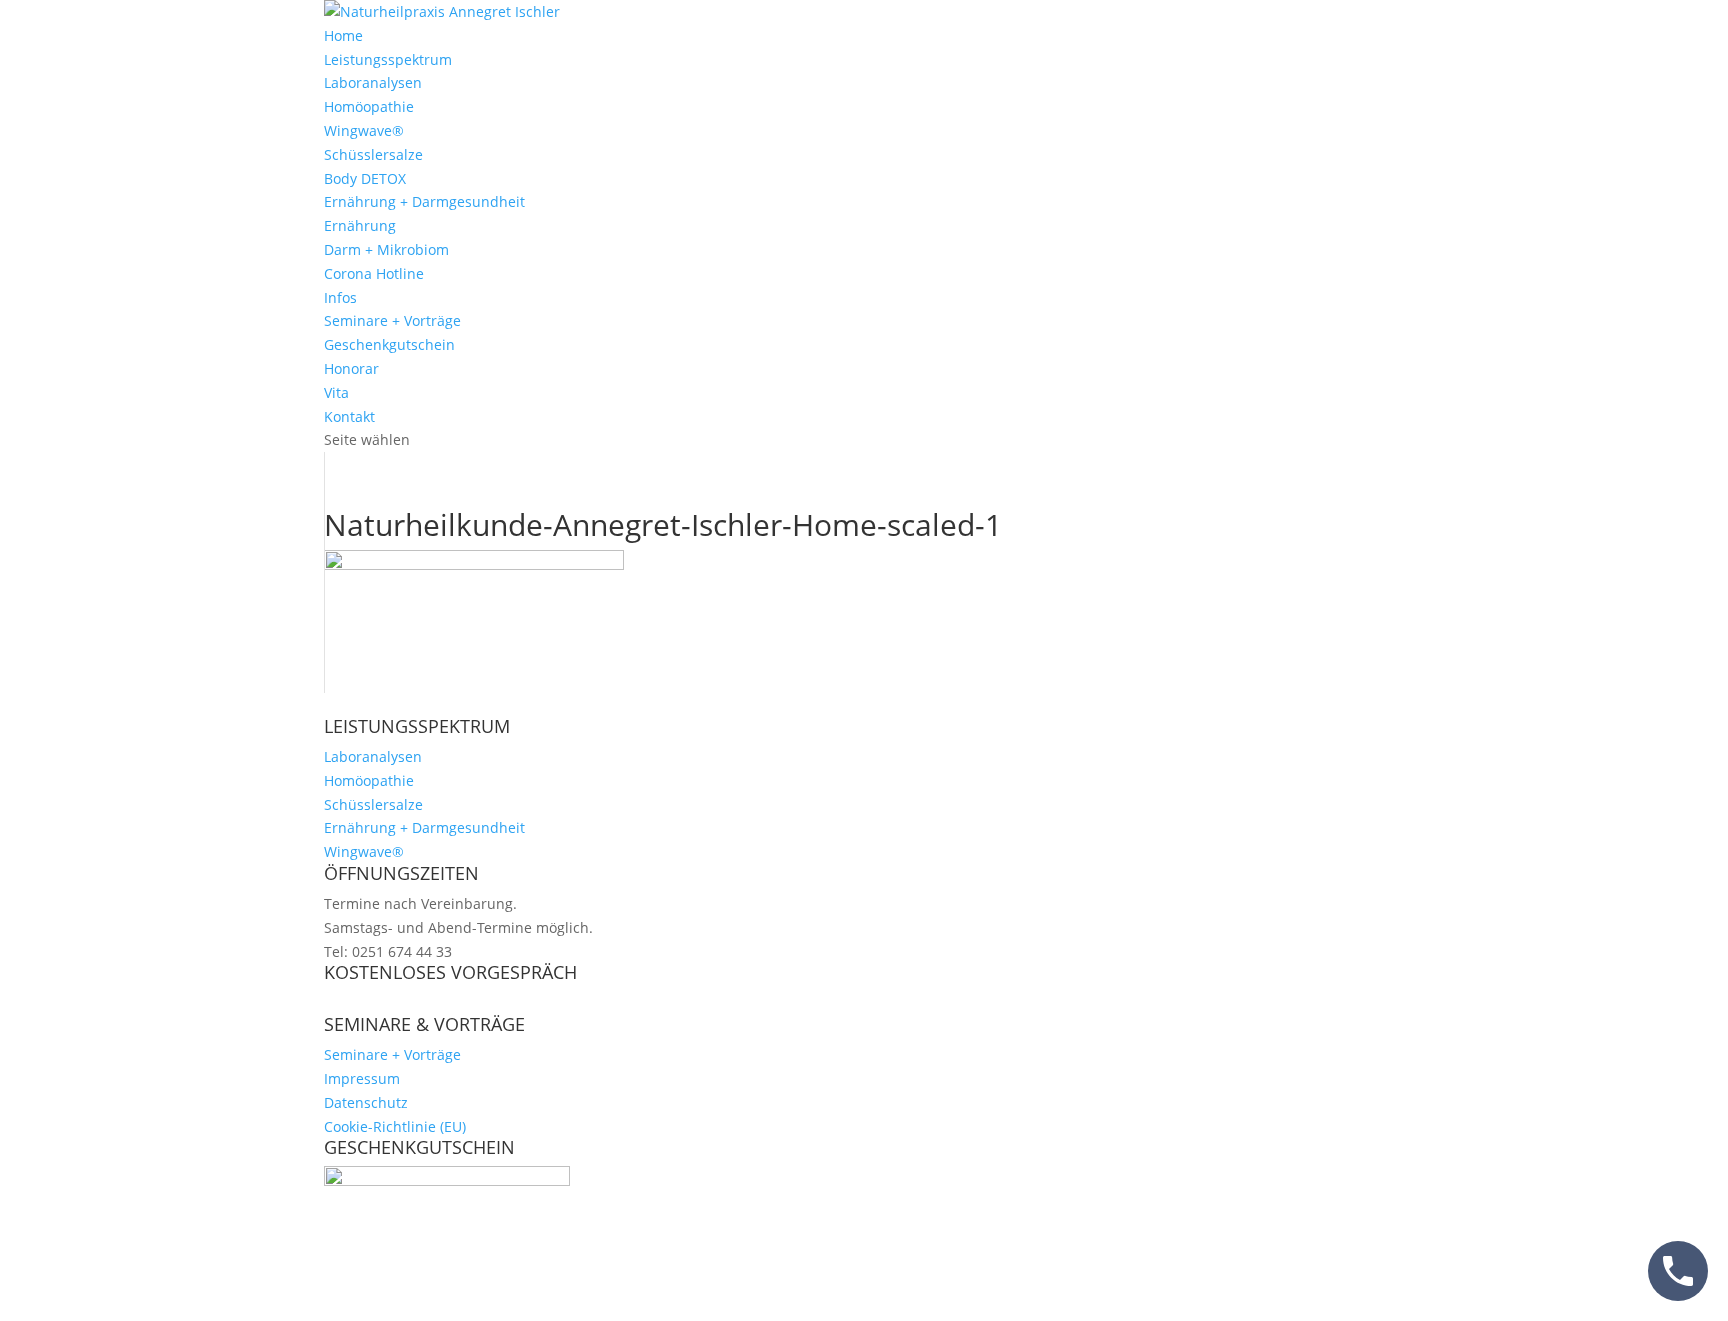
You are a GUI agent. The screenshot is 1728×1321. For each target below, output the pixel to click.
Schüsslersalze (373, 154)
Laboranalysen (373, 82)
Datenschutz (366, 1102)
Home (343, 35)
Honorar (351, 368)
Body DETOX (365, 178)
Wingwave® (364, 130)
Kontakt (349, 416)
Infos (340, 297)
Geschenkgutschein (389, 344)
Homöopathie (369, 106)
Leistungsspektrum (388, 59)
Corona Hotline (374, 273)
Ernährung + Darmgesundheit (424, 201)
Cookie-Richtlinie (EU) (395, 1126)
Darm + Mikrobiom (386, 249)
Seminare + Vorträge (392, 320)
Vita (336, 392)
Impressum (362, 1078)
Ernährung (360, 225)
